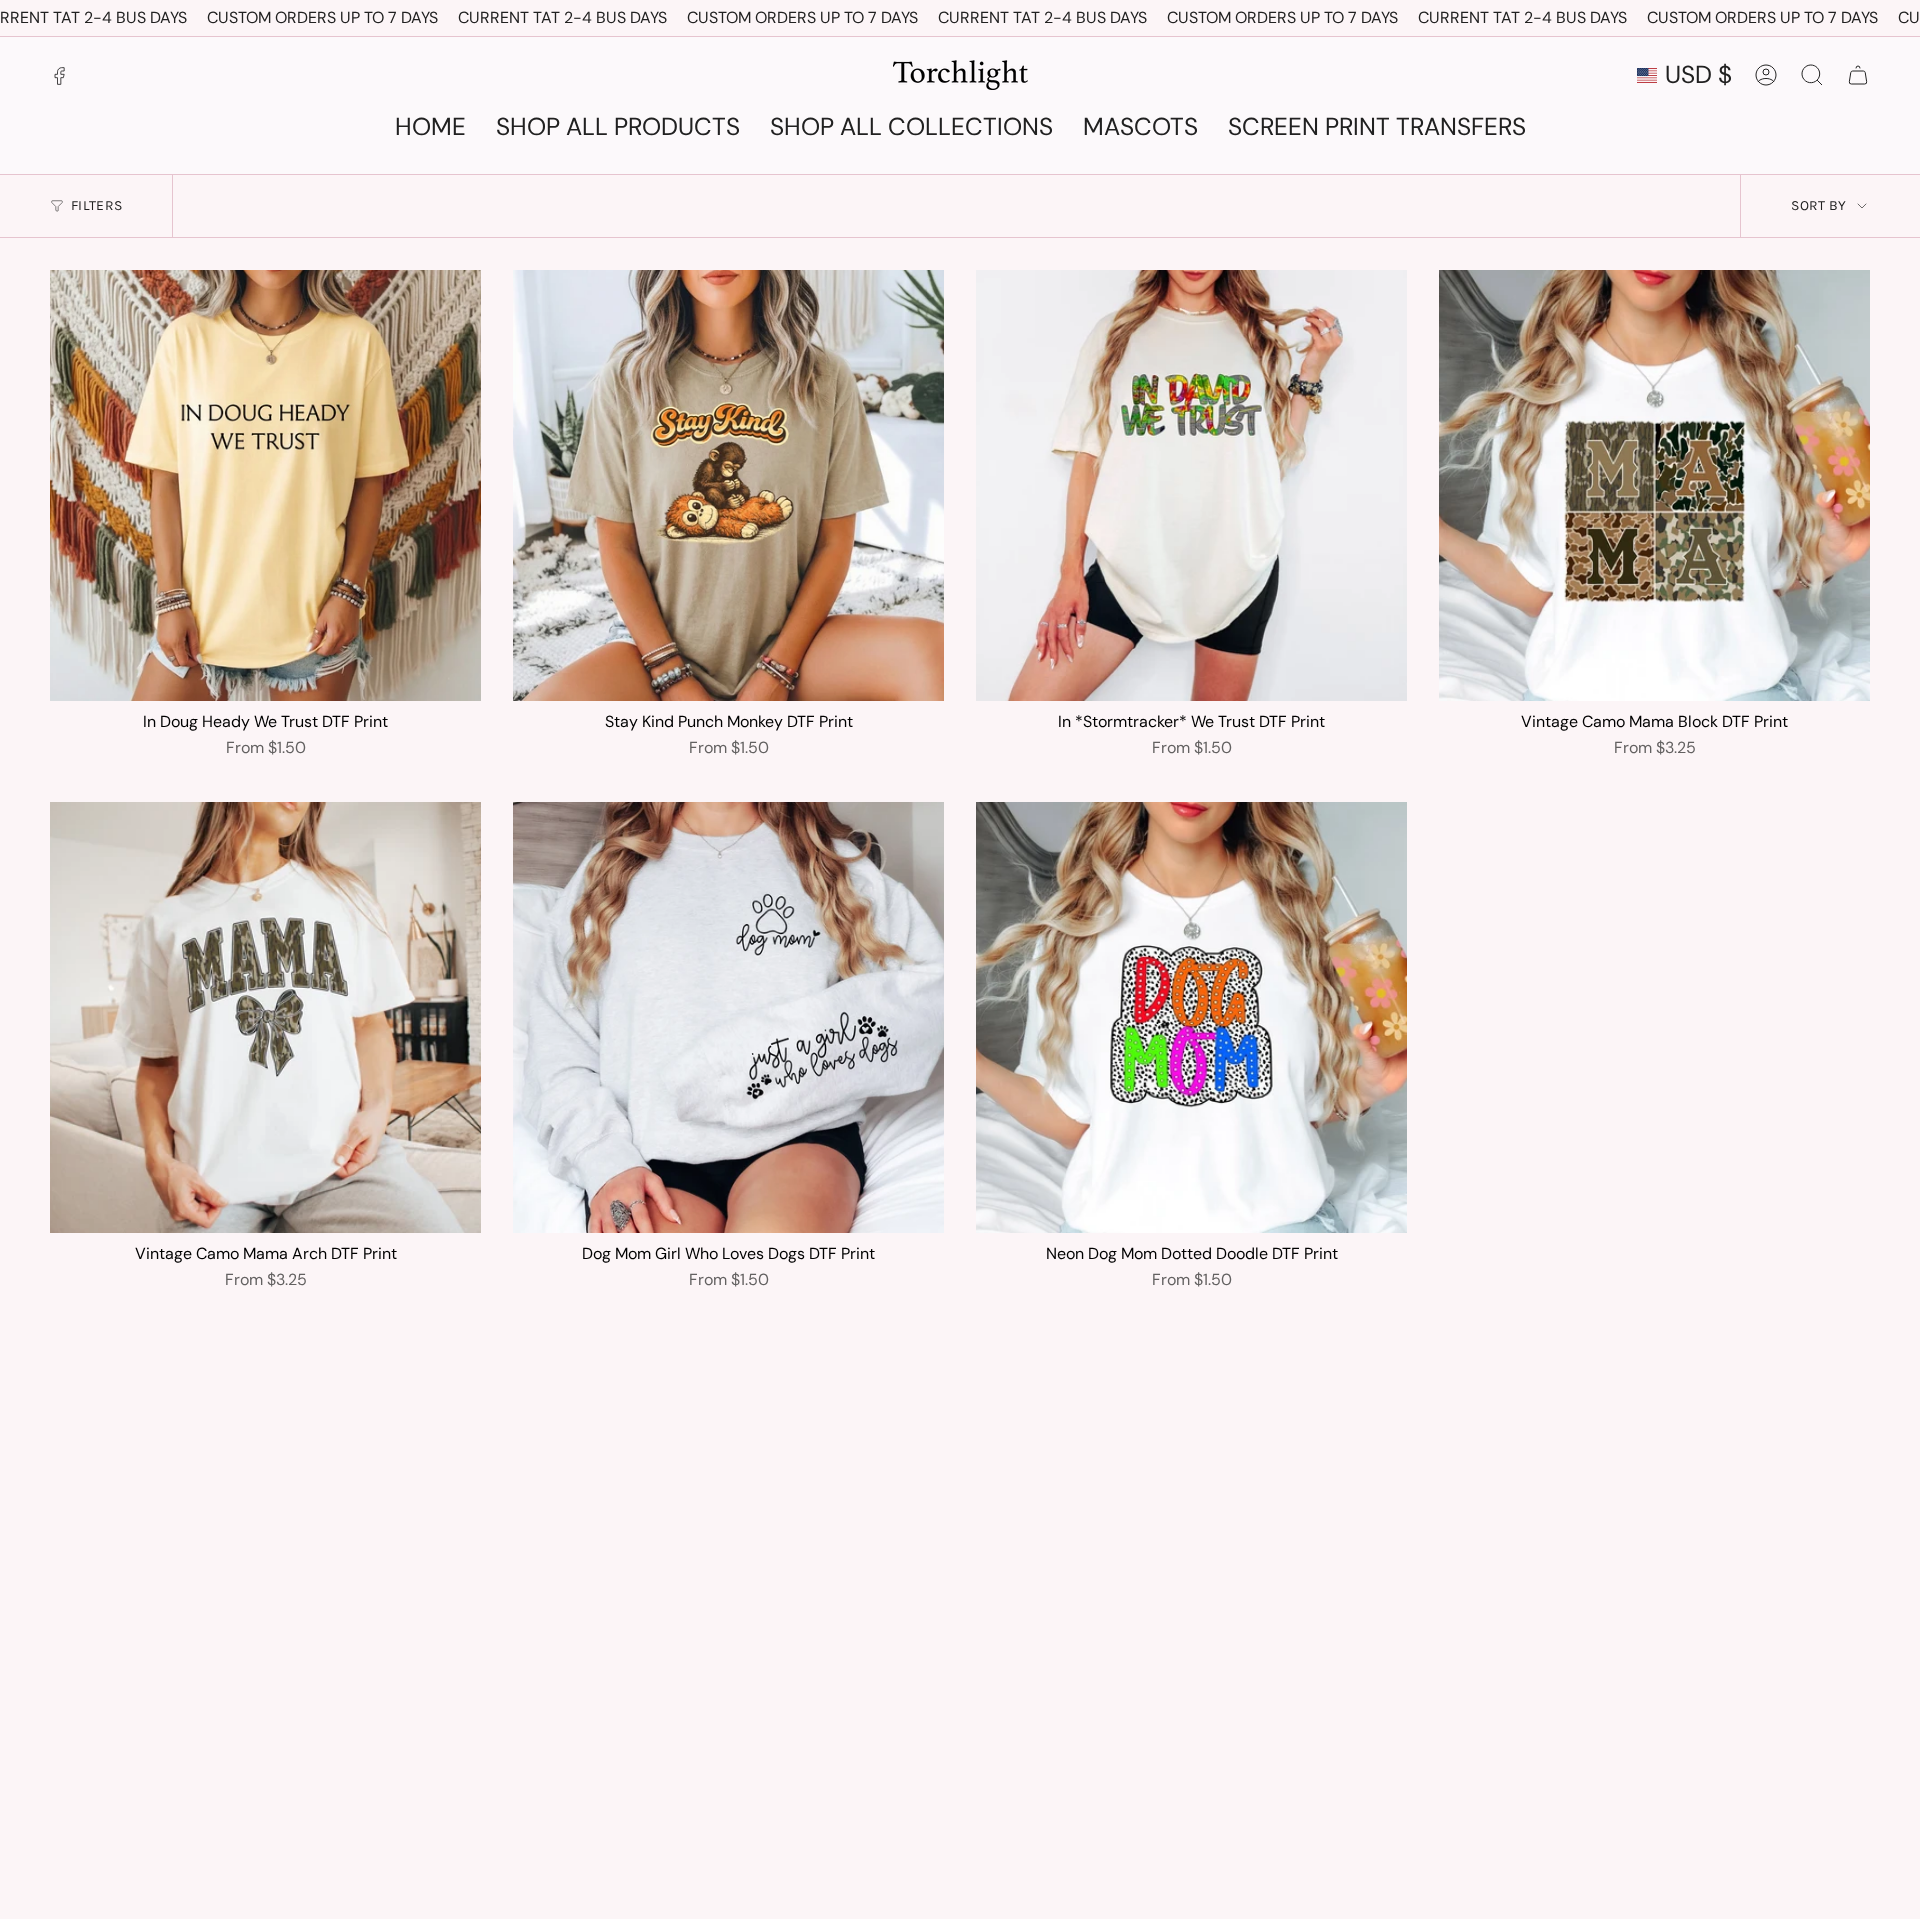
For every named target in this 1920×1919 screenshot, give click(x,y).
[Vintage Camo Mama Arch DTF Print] (265, 1017)
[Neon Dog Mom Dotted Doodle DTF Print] (1191, 1017)
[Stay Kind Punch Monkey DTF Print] (728, 485)
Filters (96, 205)
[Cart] (1858, 75)
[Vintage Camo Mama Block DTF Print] (1654, 485)
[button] (1377, 128)
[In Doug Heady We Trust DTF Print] (265, 485)
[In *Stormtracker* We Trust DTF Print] (1191, 485)
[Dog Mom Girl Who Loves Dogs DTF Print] (728, 1017)
